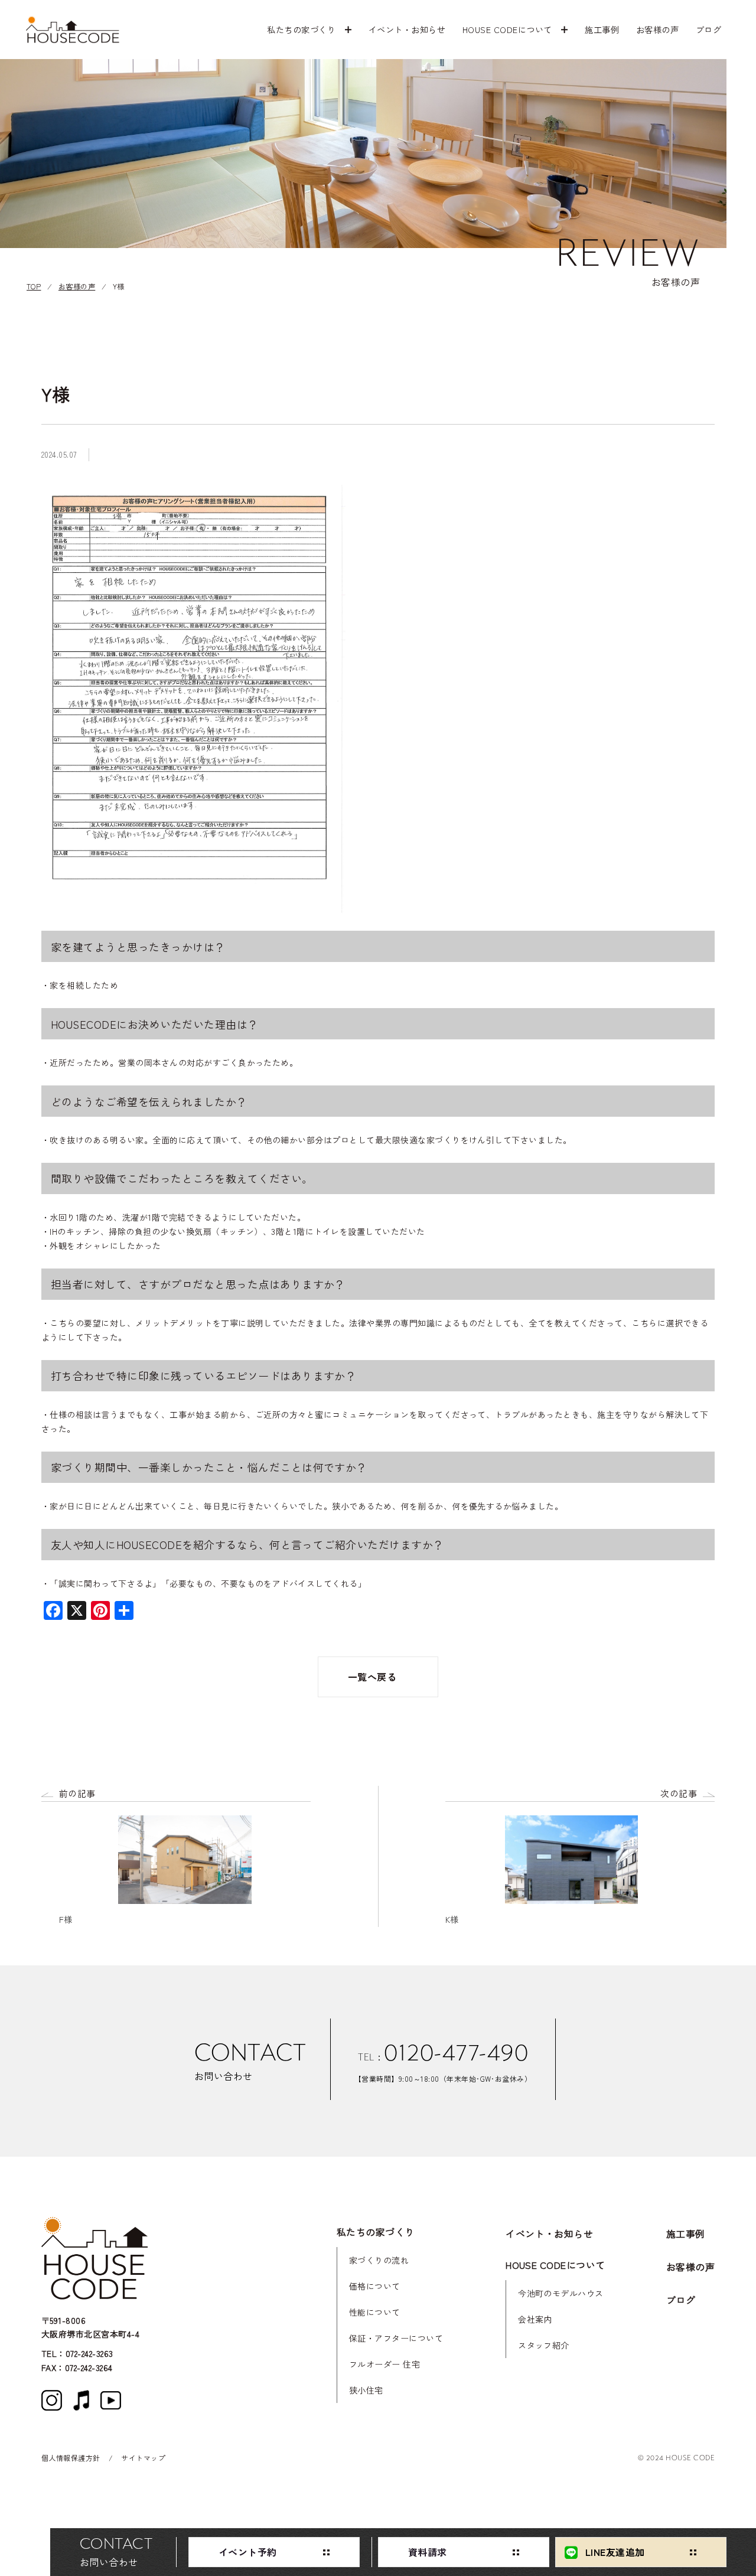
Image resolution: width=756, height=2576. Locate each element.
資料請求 (428, 2552)
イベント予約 (248, 2552)
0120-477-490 (456, 2053)
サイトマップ (143, 2458)
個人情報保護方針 (71, 2458)
